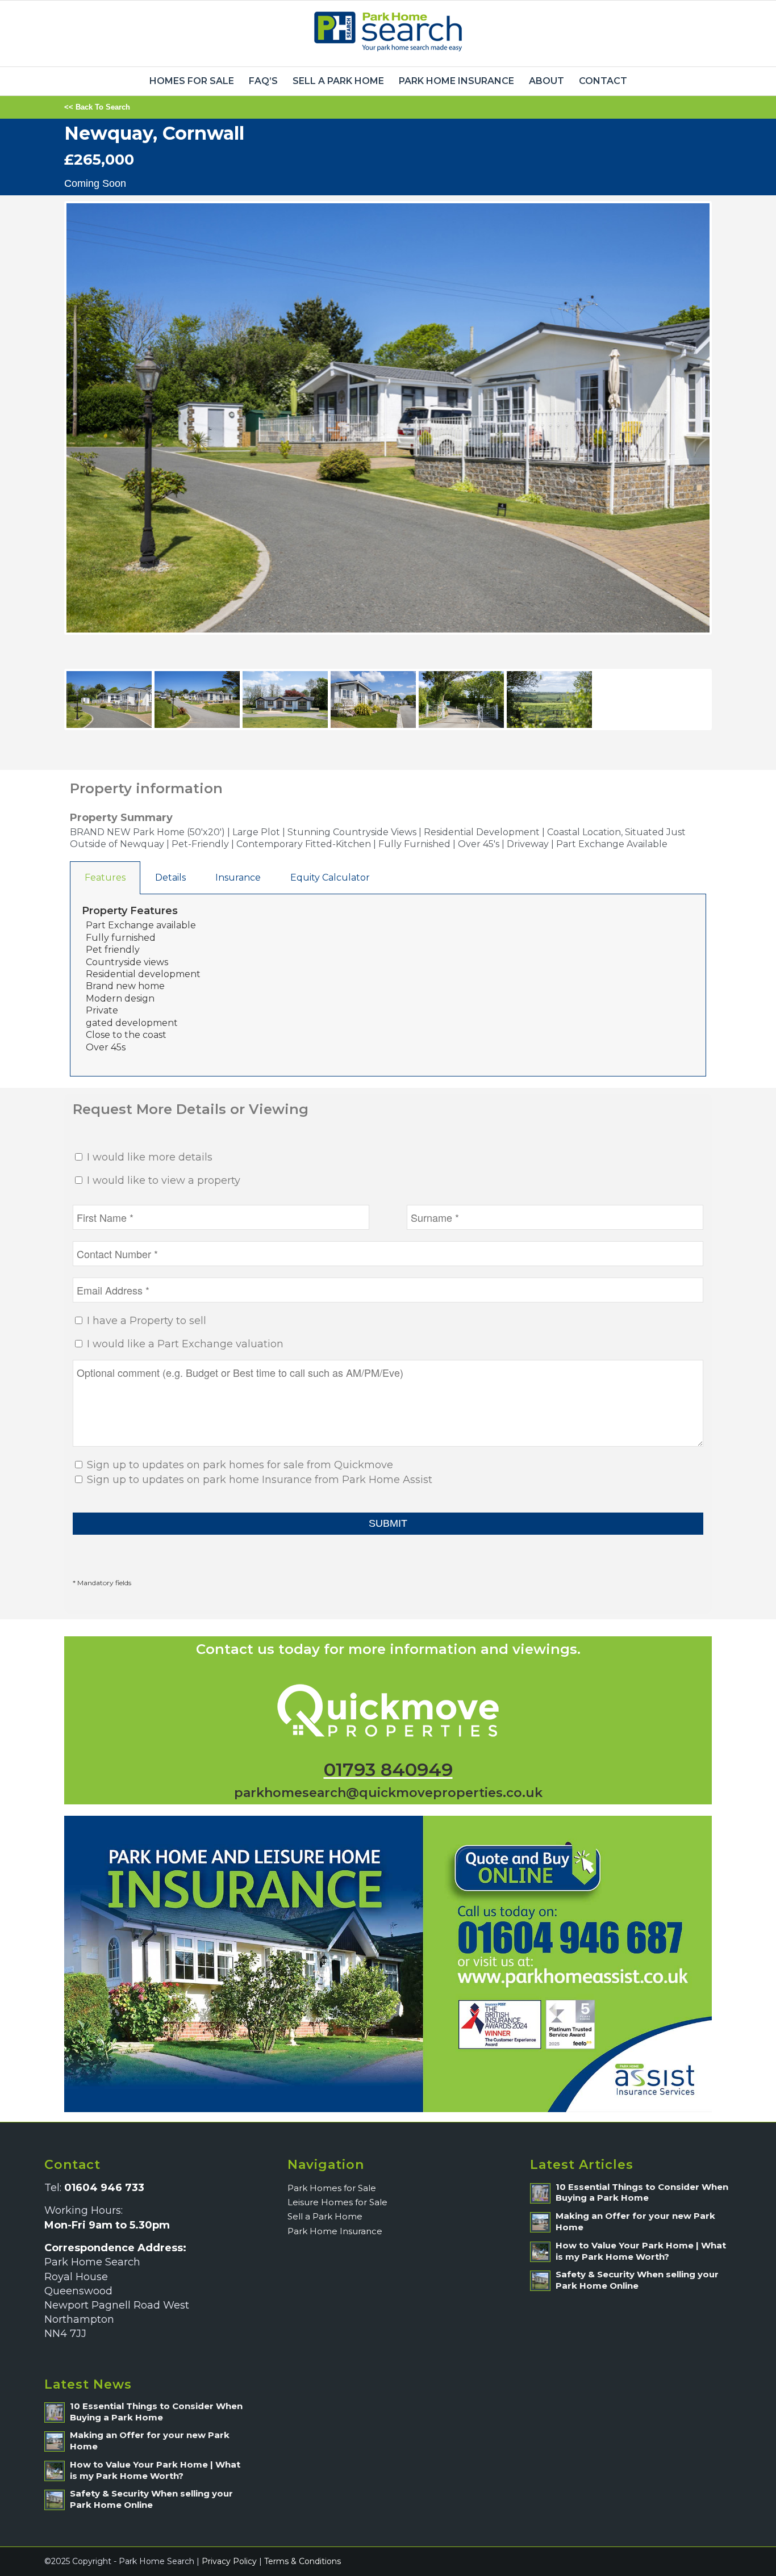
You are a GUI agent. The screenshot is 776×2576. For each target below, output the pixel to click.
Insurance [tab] (238, 877)
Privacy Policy (229, 2561)
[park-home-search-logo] (388, 33)
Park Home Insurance (335, 2231)
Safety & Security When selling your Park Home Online (151, 2499)
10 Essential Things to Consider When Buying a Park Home (156, 2412)
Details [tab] (170, 877)
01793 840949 (388, 1769)
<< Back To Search (97, 107)
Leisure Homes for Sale (337, 2202)
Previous (49, 429)
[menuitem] (192, 81)
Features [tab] (105, 877)
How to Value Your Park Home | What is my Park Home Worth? (155, 2470)
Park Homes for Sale (332, 2188)
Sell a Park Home (325, 2216)
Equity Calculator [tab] (330, 877)
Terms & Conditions (303, 2561)
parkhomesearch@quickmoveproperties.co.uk (388, 1793)
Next (729, 429)
